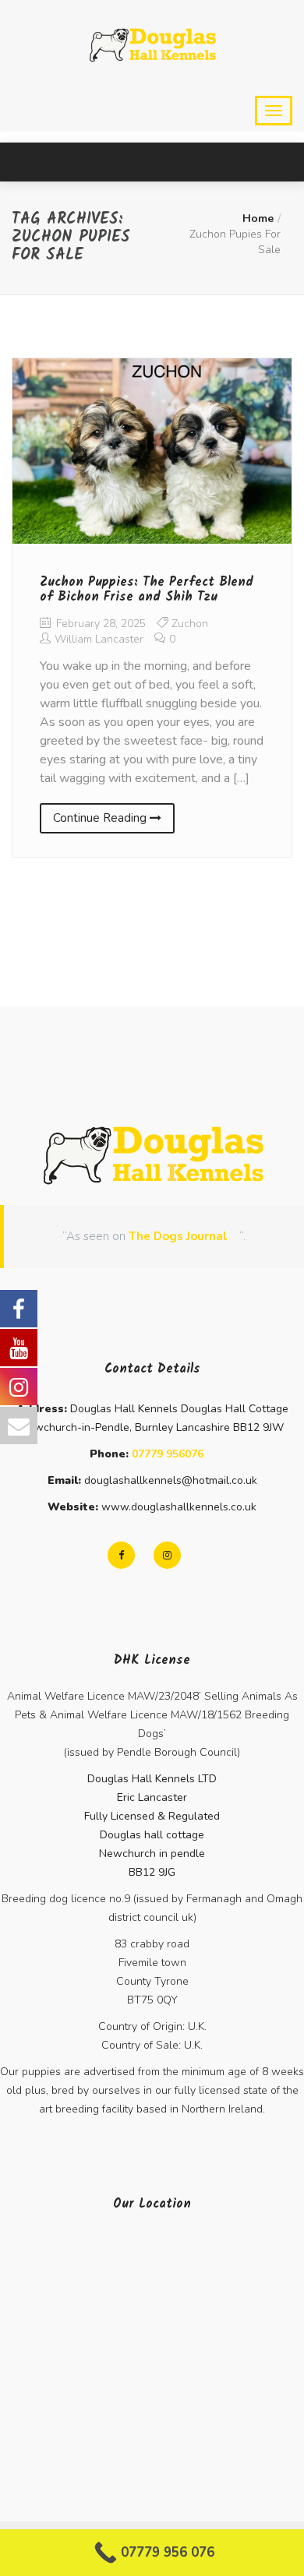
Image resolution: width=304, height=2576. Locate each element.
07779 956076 (168, 1454)
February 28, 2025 (99, 624)
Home (258, 218)
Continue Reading (101, 818)
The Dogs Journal (178, 1236)
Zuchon (190, 624)
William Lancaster (99, 639)
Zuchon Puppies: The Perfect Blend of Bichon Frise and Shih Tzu (147, 590)
